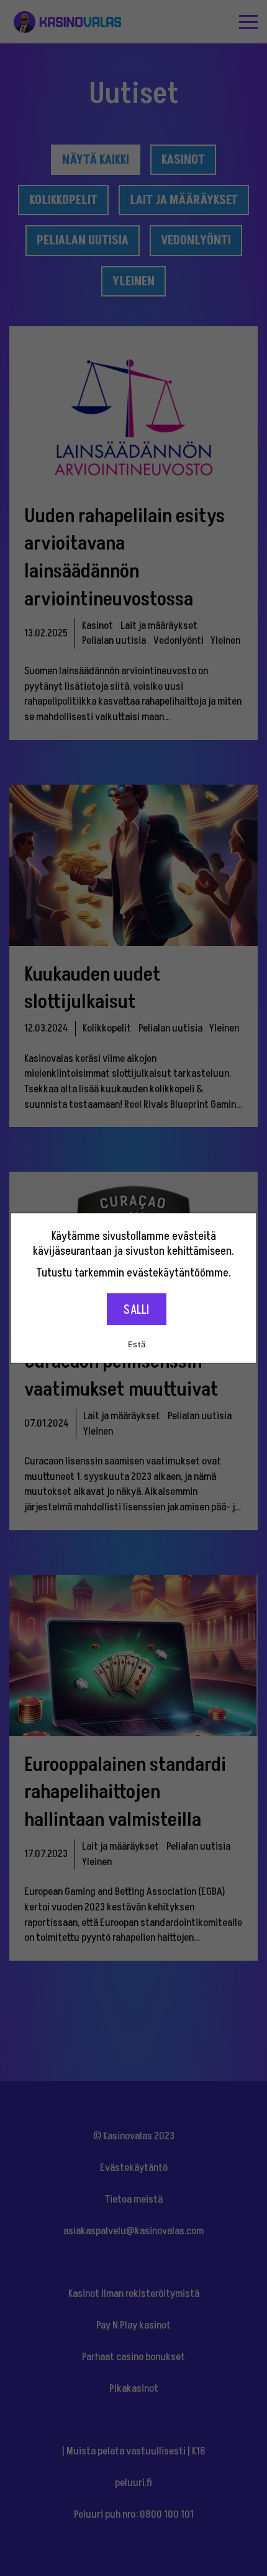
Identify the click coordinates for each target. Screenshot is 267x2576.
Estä (137, 1344)
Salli (136, 1310)
